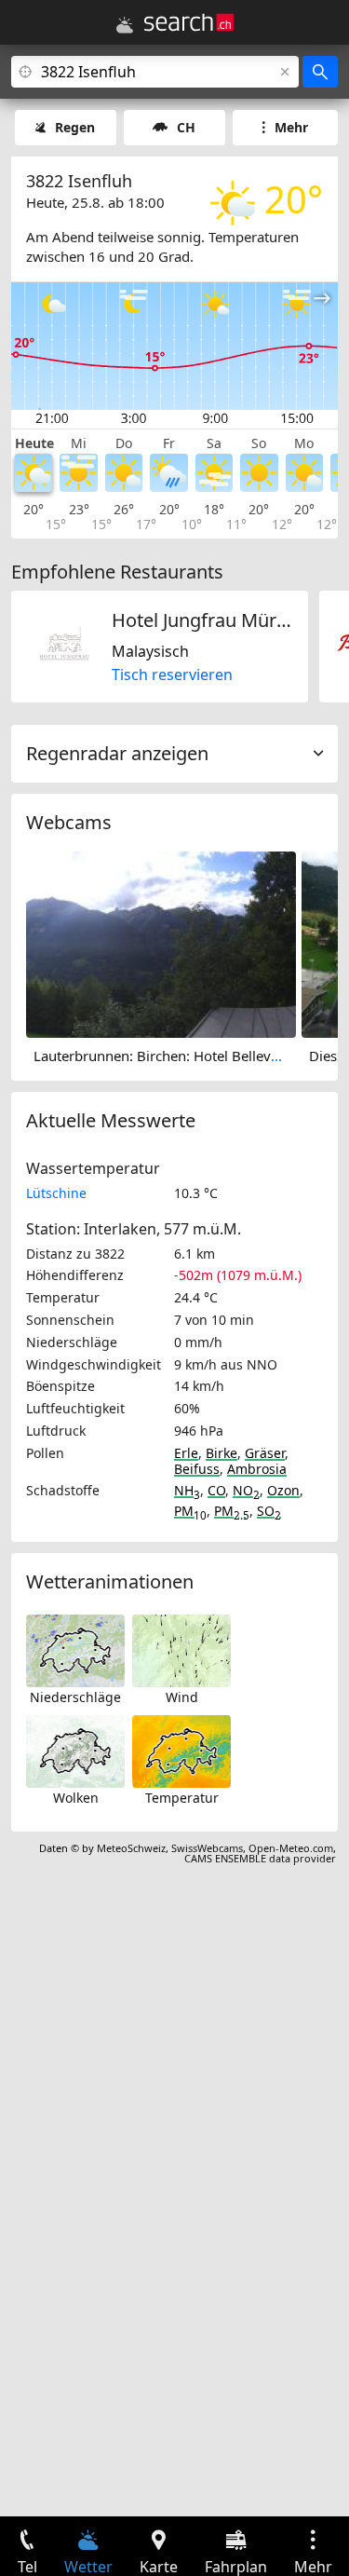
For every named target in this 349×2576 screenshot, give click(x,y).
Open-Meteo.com (291, 1848)
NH (187, 1490)
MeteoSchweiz (131, 1848)
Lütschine (56, 1193)
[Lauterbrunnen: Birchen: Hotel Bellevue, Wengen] (161, 943)
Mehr (291, 127)
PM (190, 1511)
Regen (75, 127)
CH (186, 127)
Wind (182, 1697)
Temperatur (182, 1798)
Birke (221, 1453)
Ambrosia (257, 1469)
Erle (186, 1453)
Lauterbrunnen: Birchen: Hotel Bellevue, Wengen (190, 1056)
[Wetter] (125, 25)
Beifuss (197, 1469)
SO (269, 1511)
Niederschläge (75, 1697)
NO (246, 1490)
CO (216, 1490)
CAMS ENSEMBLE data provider (260, 1858)
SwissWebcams (207, 1848)
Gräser (265, 1453)
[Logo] (189, 22)
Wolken (76, 1798)
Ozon (283, 1490)
